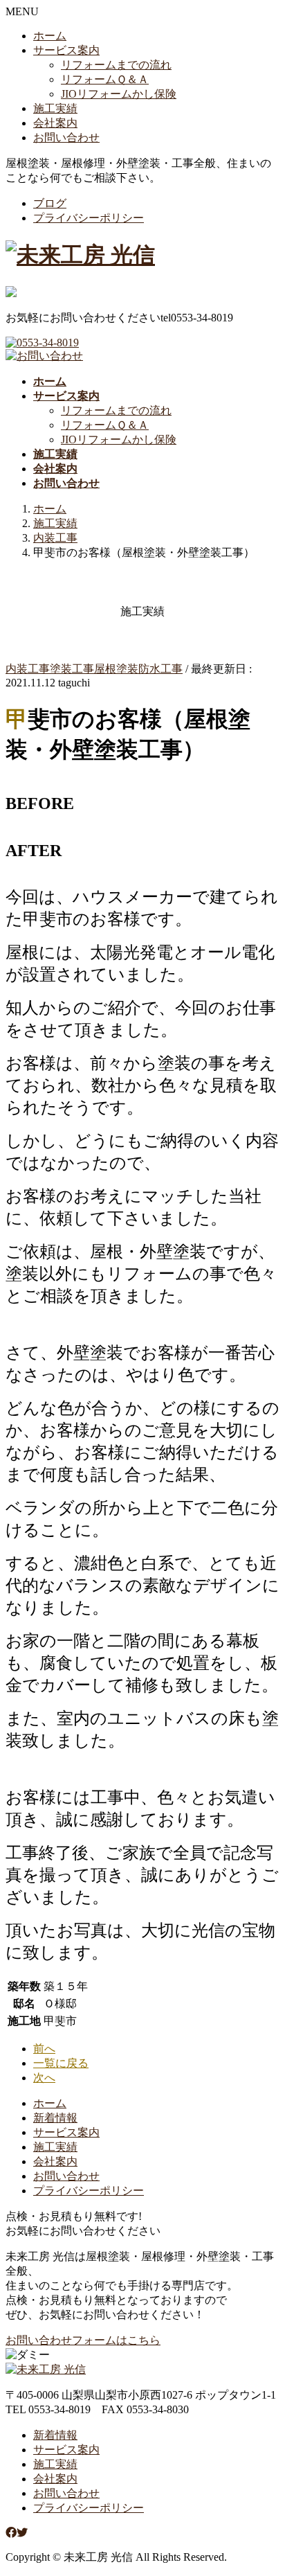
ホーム (50, 36)
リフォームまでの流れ (116, 65)
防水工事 (160, 669)
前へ (44, 2049)
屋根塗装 (116, 669)
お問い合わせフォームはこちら (83, 2340)
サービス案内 (66, 50)
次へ (44, 2078)
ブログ (50, 203)
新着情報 (55, 2118)
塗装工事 (72, 669)
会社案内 (55, 123)
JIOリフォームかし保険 (119, 94)
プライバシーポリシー (89, 218)
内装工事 (28, 669)
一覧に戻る (61, 2063)
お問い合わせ (66, 137)
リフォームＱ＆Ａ (105, 79)
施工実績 (55, 108)
